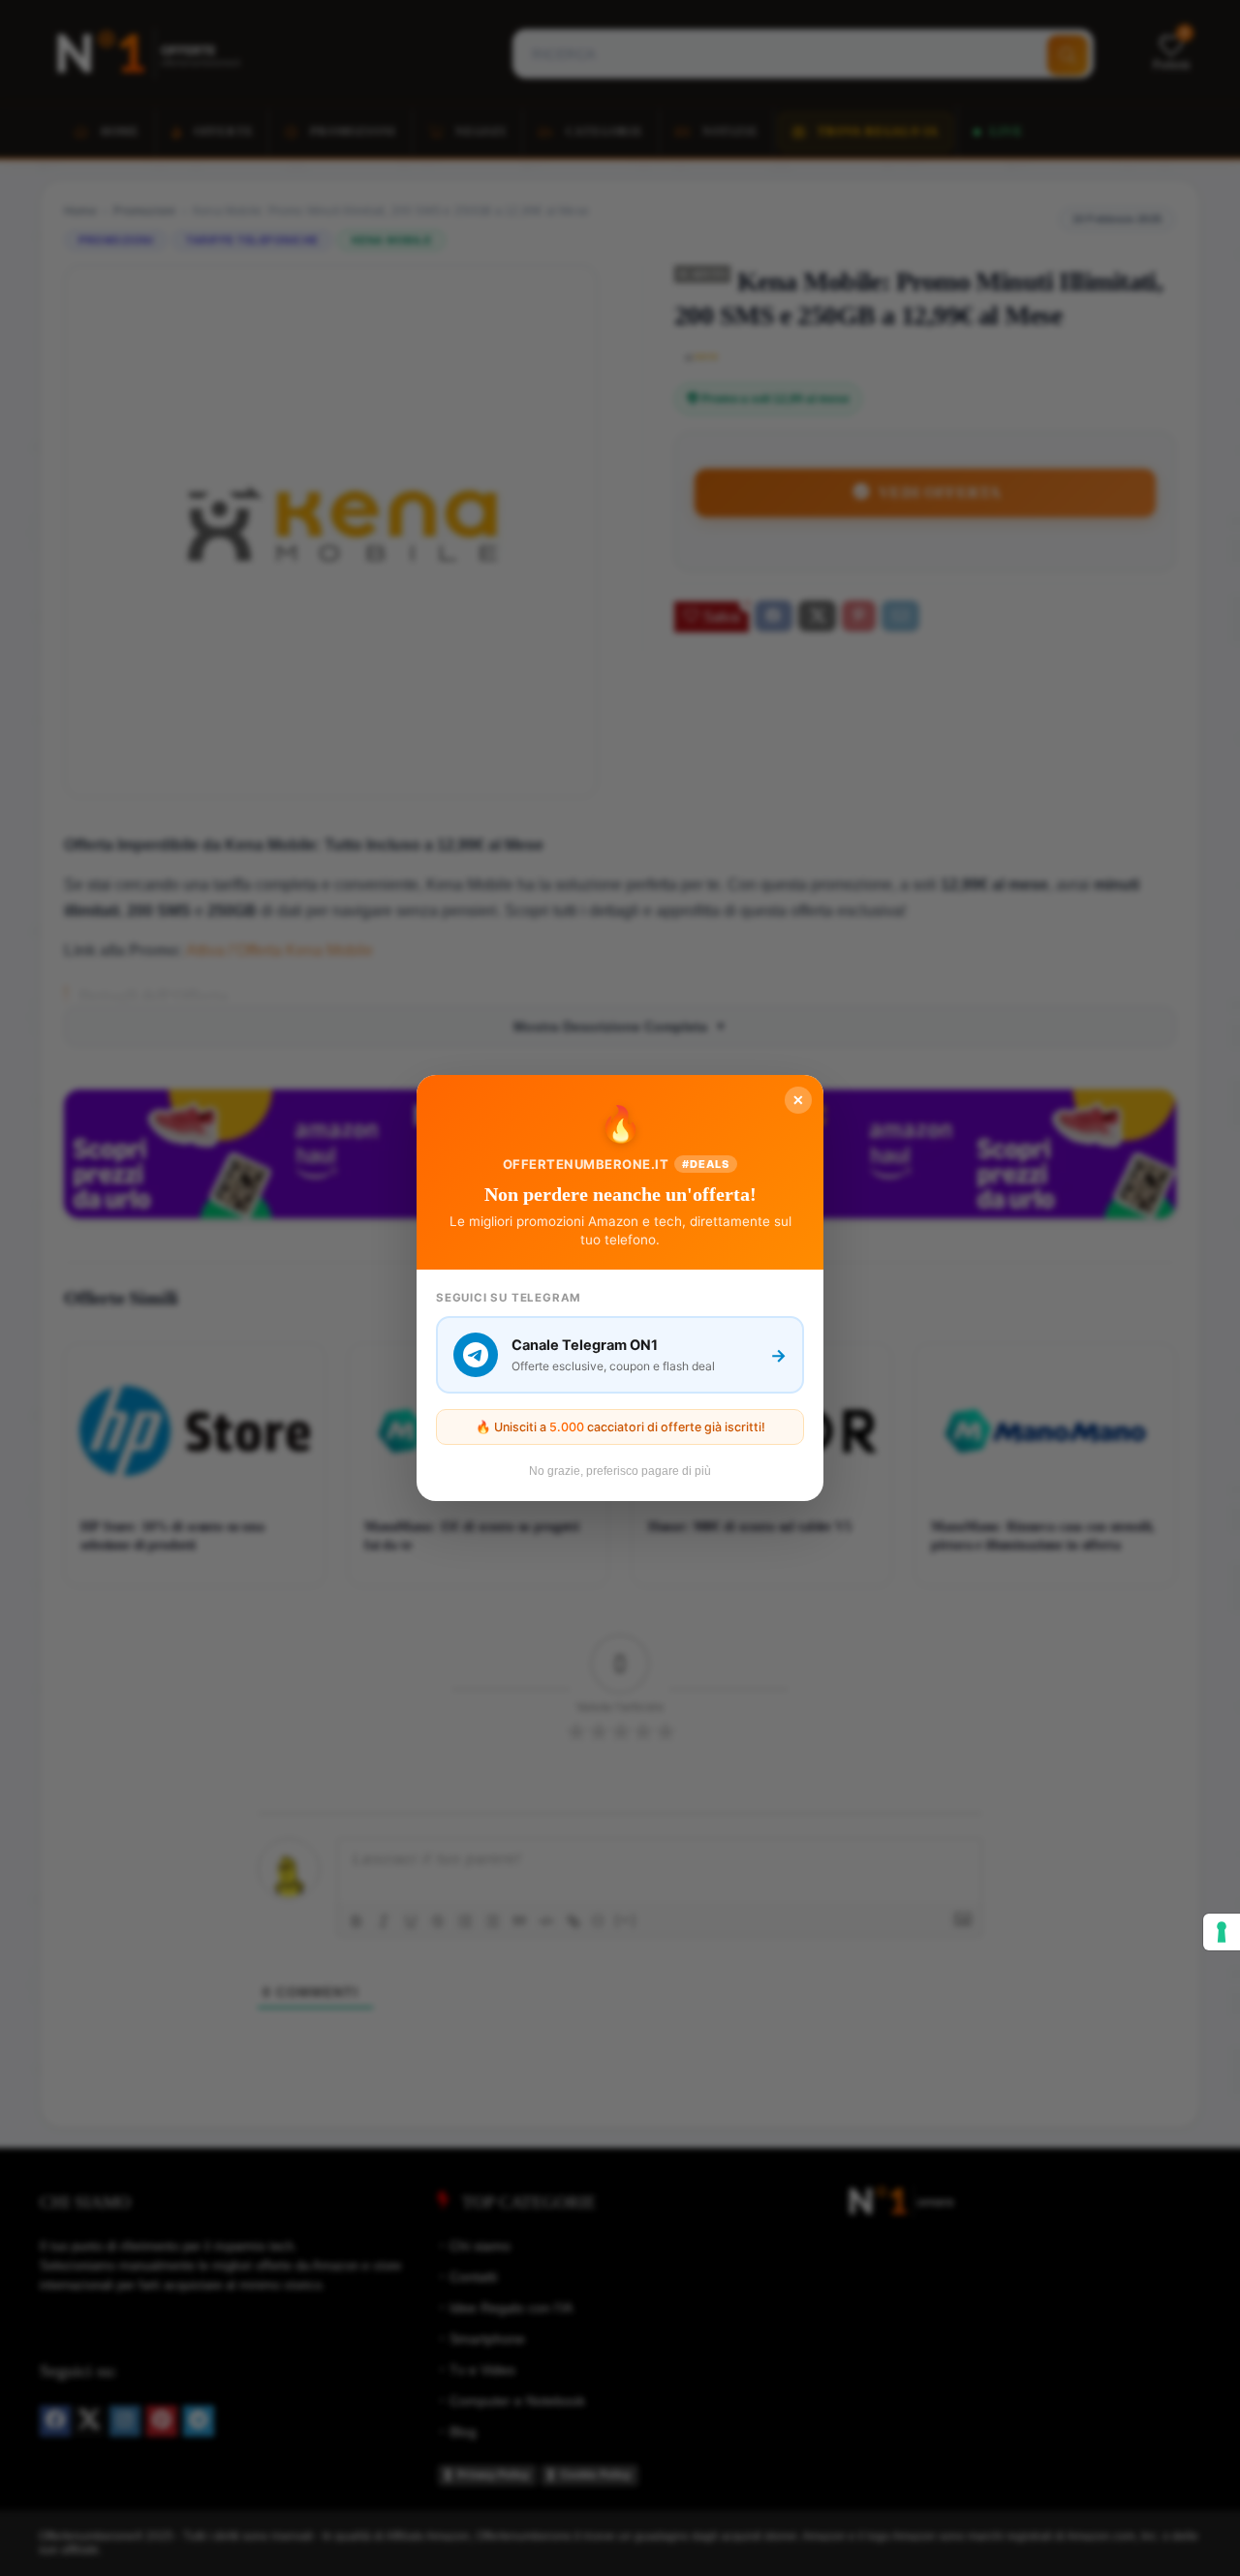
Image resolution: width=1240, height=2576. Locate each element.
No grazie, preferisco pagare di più (620, 1471)
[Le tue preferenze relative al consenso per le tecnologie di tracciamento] (1222, 1932)
